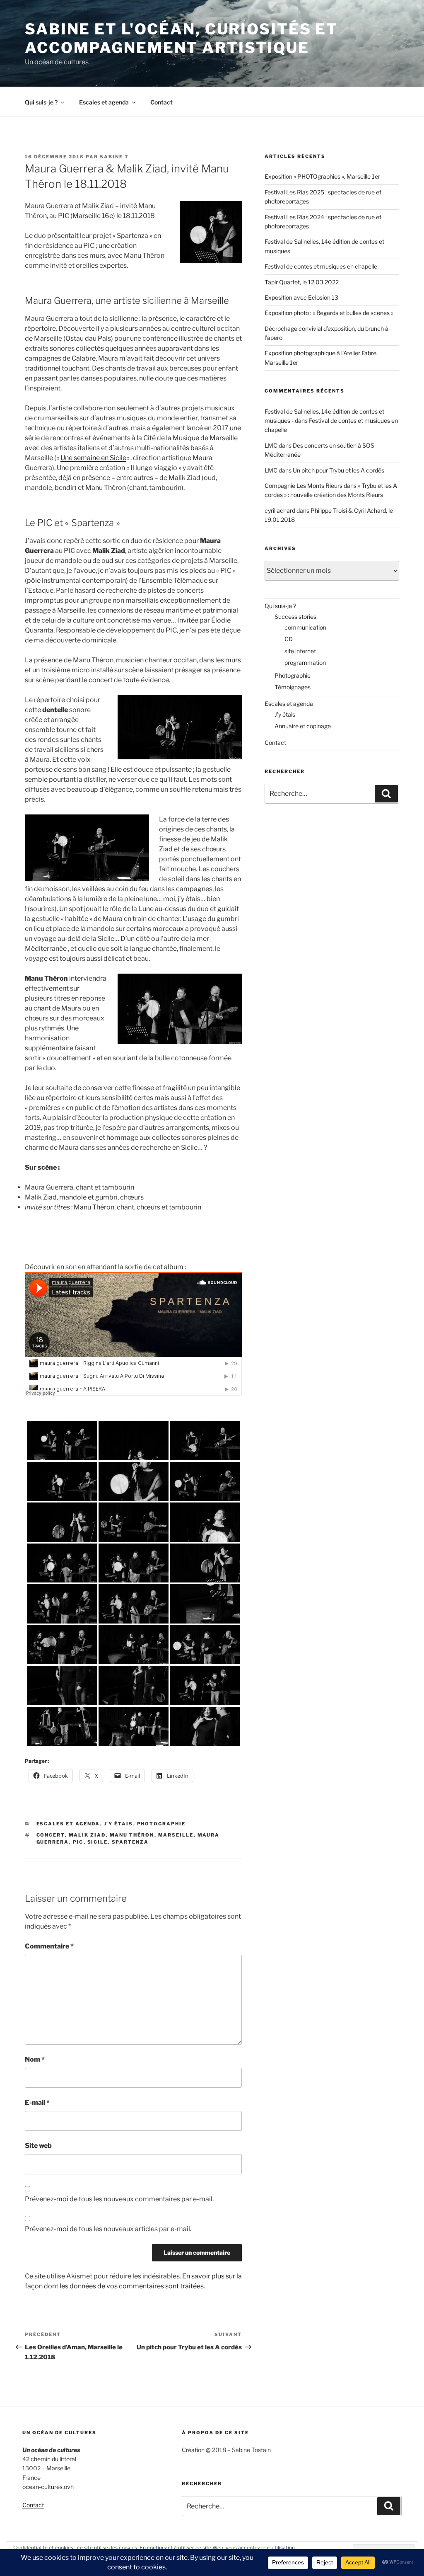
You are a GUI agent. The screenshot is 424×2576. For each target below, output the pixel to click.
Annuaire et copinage (303, 726)
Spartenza (130, 1842)
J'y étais (119, 1824)
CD (289, 639)
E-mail (37, 2102)
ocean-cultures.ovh (48, 2487)
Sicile (98, 1842)
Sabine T (114, 157)
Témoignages (293, 687)
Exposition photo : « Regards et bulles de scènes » (329, 313)
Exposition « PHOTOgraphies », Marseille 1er (322, 176)
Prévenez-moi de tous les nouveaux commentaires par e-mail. (119, 2199)
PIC (78, 1842)
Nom (35, 2059)
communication (305, 627)
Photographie (161, 1824)
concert (51, 1835)
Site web (38, 2146)
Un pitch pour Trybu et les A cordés (338, 470)
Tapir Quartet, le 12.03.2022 (302, 282)
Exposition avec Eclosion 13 (301, 297)
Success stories (295, 617)
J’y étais (285, 714)
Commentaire (49, 1946)
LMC (271, 445)
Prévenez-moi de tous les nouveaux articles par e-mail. (108, 2229)
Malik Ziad (87, 1835)
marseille (176, 1835)
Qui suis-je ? (41, 102)
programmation (305, 663)
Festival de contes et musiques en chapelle (321, 266)
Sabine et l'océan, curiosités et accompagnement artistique (181, 38)
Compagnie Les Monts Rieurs (304, 486)
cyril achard (280, 510)
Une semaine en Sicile (93, 458)
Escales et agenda (104, 102)
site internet (300, 651)
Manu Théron (132, 1835)
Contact (161, 102)
